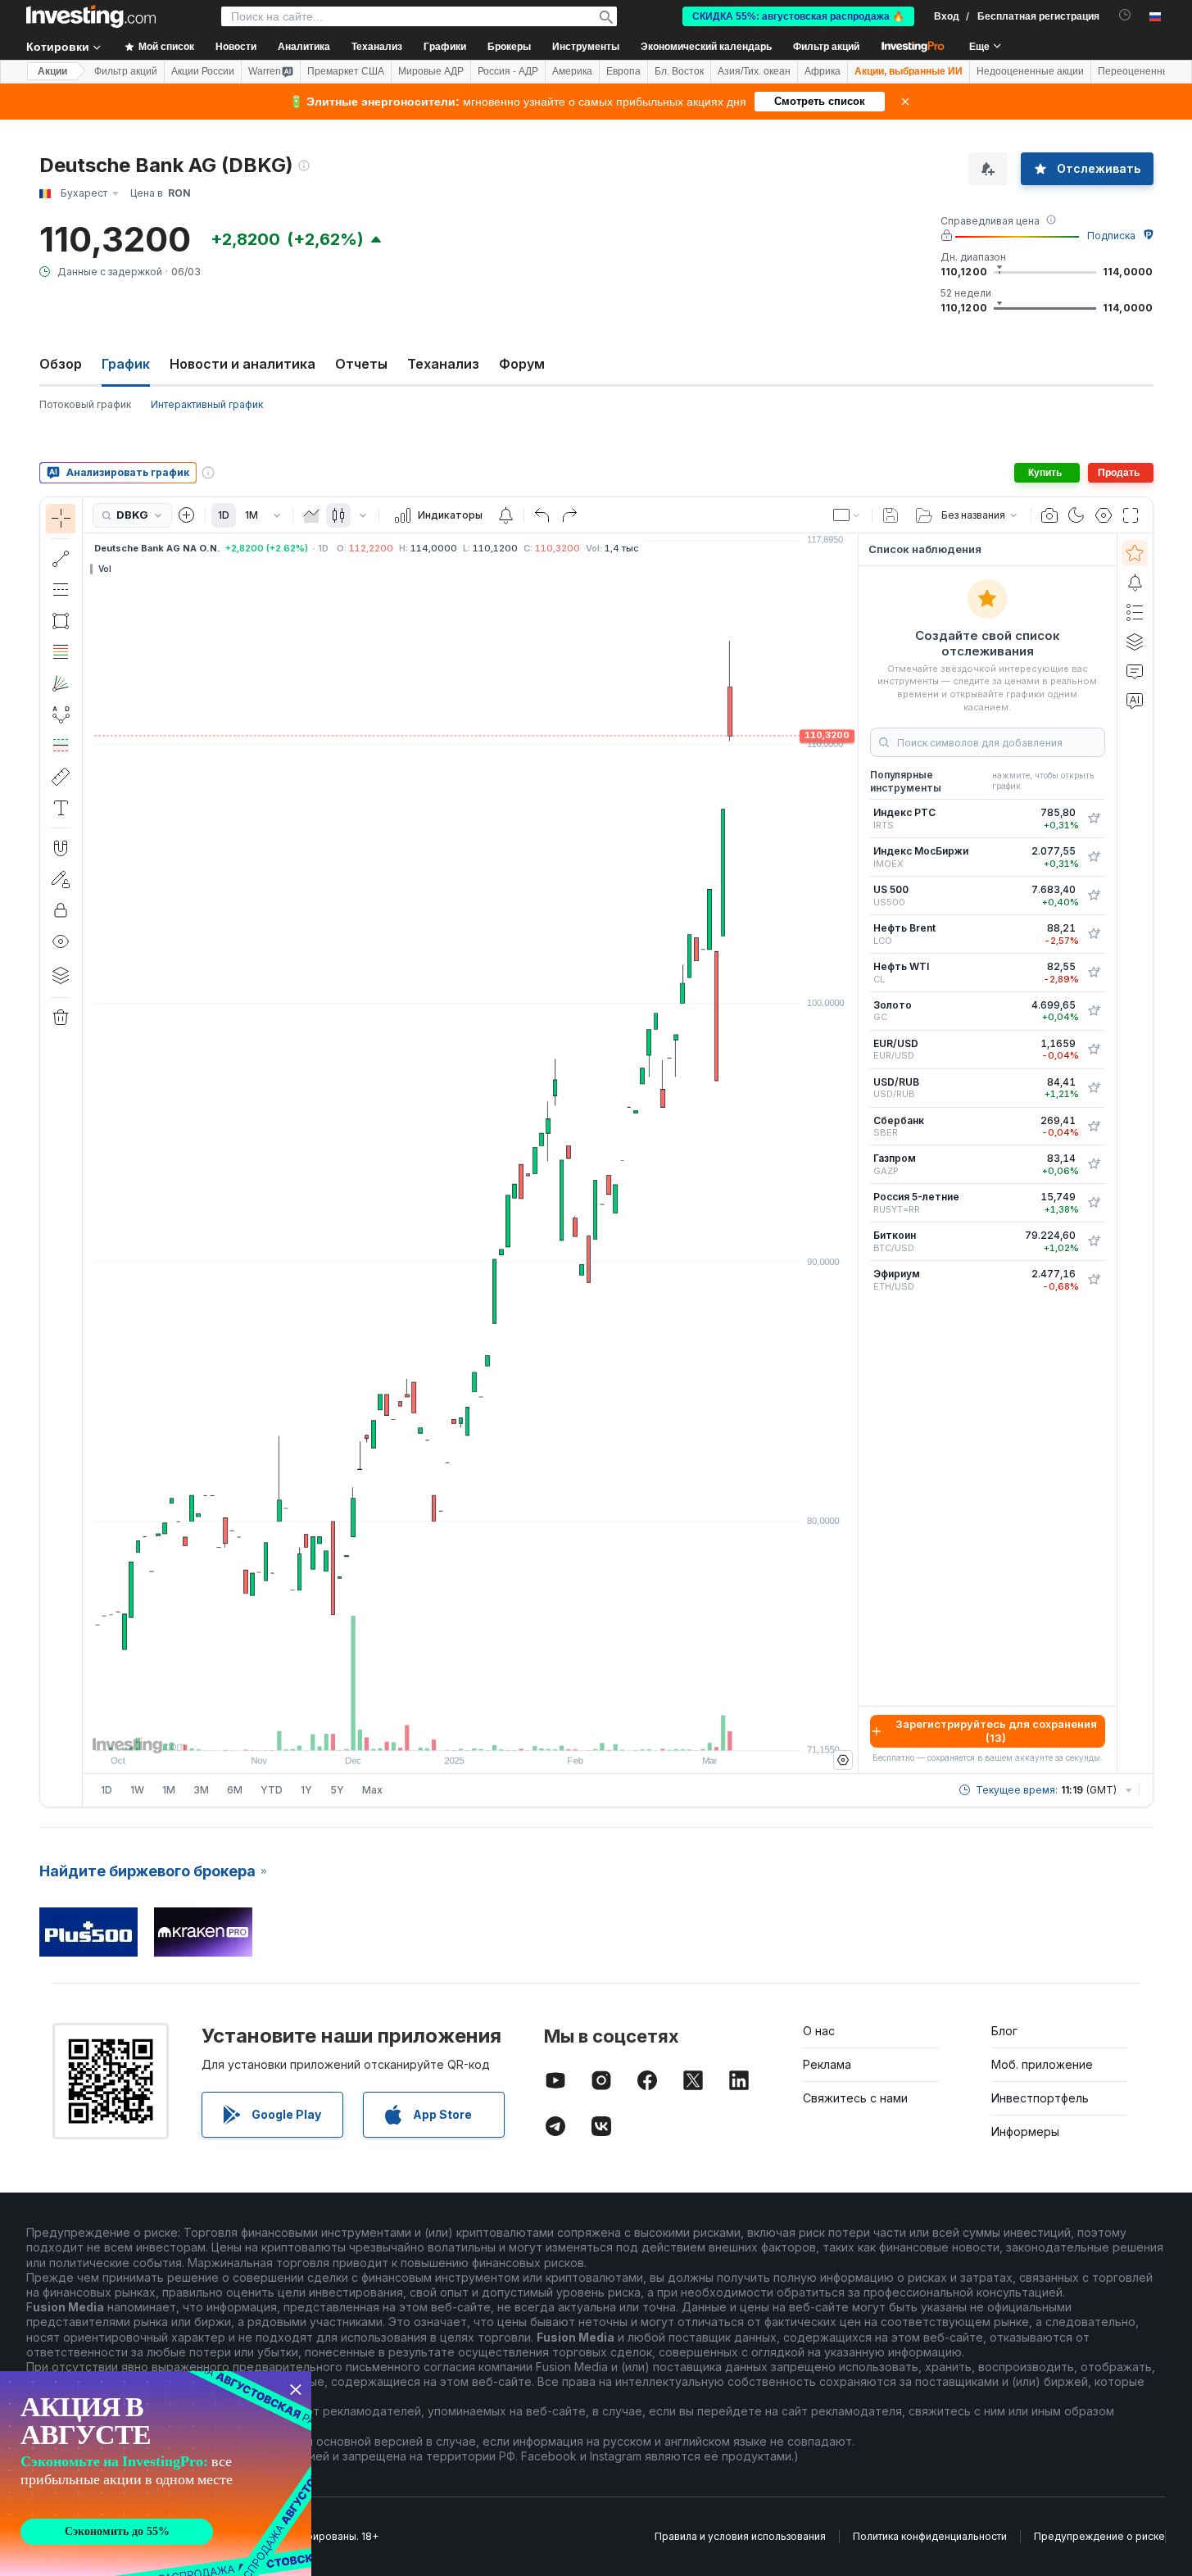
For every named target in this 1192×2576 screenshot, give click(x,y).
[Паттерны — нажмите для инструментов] (61, 714)
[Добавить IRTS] (1094, 819)
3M (201, 1790)
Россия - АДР (508, 71)
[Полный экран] (1131, 515)
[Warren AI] (1135, 701)
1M (252, 515)
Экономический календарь (706, 47)
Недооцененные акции (1030, 71)
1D (224, 515)
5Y (337, 1790)
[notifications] (1125, 15)
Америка (572, 71)
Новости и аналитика (242, 364)
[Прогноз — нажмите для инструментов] (61, 746)
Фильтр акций (826, 47)
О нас (819, 2031)
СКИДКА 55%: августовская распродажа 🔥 (798, 16)
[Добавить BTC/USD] (1094, 1241)
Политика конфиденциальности (930, 2536)
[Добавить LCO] (1094, 934)
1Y (306, 1790)
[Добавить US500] (1094, 896)
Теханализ (443, 364)
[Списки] (1135, 612)
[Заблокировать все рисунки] (61, 910)
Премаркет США (346, 71)
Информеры (1025, 2132)
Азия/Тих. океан (754, 71)
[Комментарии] (1135, 671)
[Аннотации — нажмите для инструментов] (61, 808)
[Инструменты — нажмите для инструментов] (61, 777)
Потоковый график (85, 404)
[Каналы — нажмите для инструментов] (61, 590)
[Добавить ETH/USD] (1094, 1280)
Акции (52, 71)
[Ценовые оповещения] (505, 515)
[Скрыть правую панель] (853, 1154)
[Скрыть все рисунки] (61, 941)
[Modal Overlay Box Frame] (156, 2474)
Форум (522, 364)
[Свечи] (338, 515)
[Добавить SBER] (1094, 1127)
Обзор (61, 364)
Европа (623, 71)
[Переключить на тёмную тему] (1076, 515)
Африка (823, 71)
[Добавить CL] (1094, 973)
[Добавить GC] (1094, 1011)
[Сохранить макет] (891, 515)
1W (137, 1790)
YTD (272, 1790)
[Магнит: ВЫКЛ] (61, 848)
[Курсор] (61, 519)
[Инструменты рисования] (88, 1152)
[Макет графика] (847, 515)
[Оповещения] (1135, 583)
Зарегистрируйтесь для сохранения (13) (996, 1731)
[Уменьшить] (426, 1730)
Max (372, 1790)
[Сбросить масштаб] (514, 1730)
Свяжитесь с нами (855, 2098)
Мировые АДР (431, 71)
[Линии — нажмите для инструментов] (61, 559)
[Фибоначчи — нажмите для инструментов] (61, 652)
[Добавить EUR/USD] (1094, 1050)
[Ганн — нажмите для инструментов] (61, 683)
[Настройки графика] (1104, 515)
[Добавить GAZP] (1094, 1164)
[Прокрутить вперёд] (492, 1730)
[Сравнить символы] (187, 515)
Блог (1004, 2031)
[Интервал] (277, 515)
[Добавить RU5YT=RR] (1094, 1203)
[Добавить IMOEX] (1094, 857)
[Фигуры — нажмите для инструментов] (61, 621)
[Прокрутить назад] (470, 1730)
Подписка (1111, 236)
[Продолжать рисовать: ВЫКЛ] (61, 879)
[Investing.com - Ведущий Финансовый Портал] (91, 16)
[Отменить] (542, 515)
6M (235, 1790)
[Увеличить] (448, 1730)
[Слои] (61, 975)
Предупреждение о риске (1099, 2536)
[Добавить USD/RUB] (1094, 1088)
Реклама (827, 2064)
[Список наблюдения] (1135, 553)
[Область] (311, 515)
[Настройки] (843, 1760)
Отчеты (361, 364)
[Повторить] (569, 515)
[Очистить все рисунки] (61, 1018)
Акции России (203, 71)
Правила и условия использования (740, 2536)
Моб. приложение (1042, 2064)
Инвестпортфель (1040, 2098)
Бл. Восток (679, 71)
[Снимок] (1049, 515)
